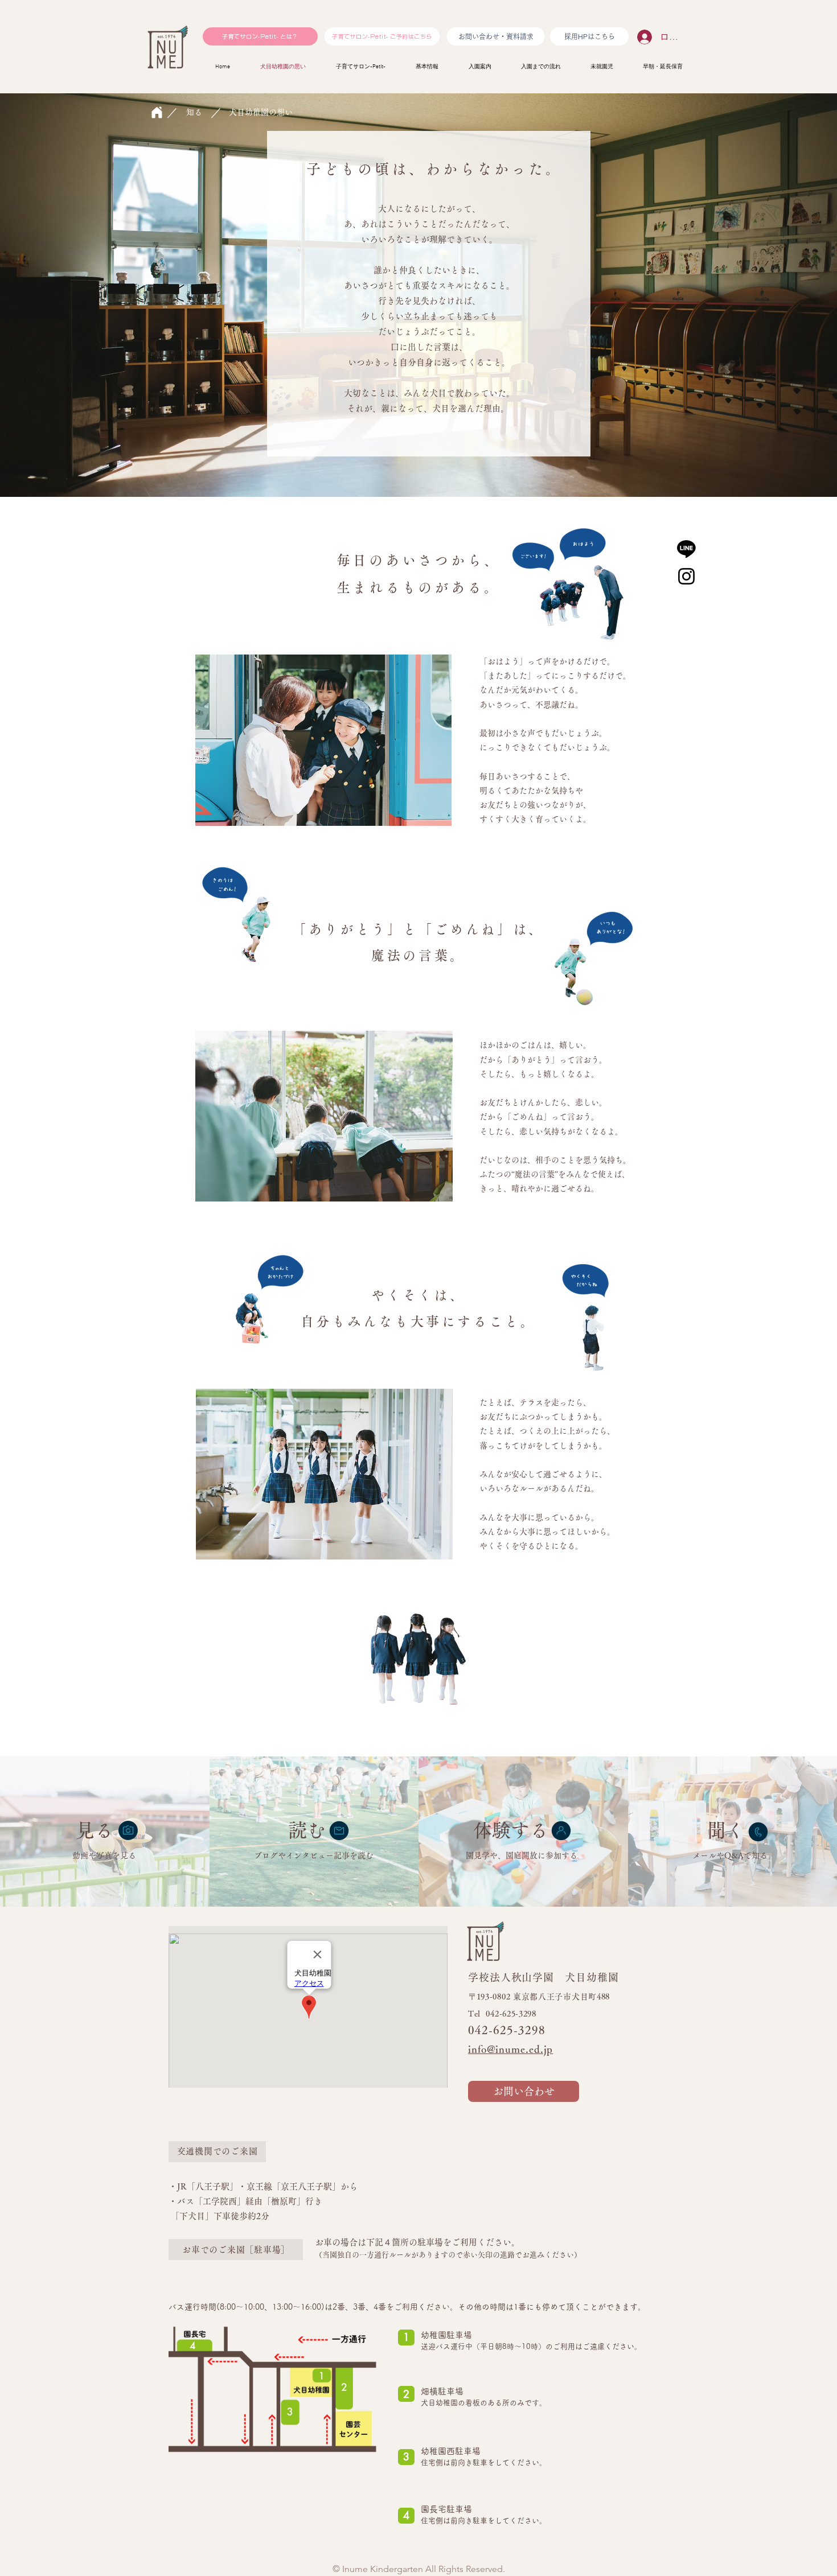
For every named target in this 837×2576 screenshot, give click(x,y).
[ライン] (686, 548)
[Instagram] (686, 576)
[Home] (157, 112)
